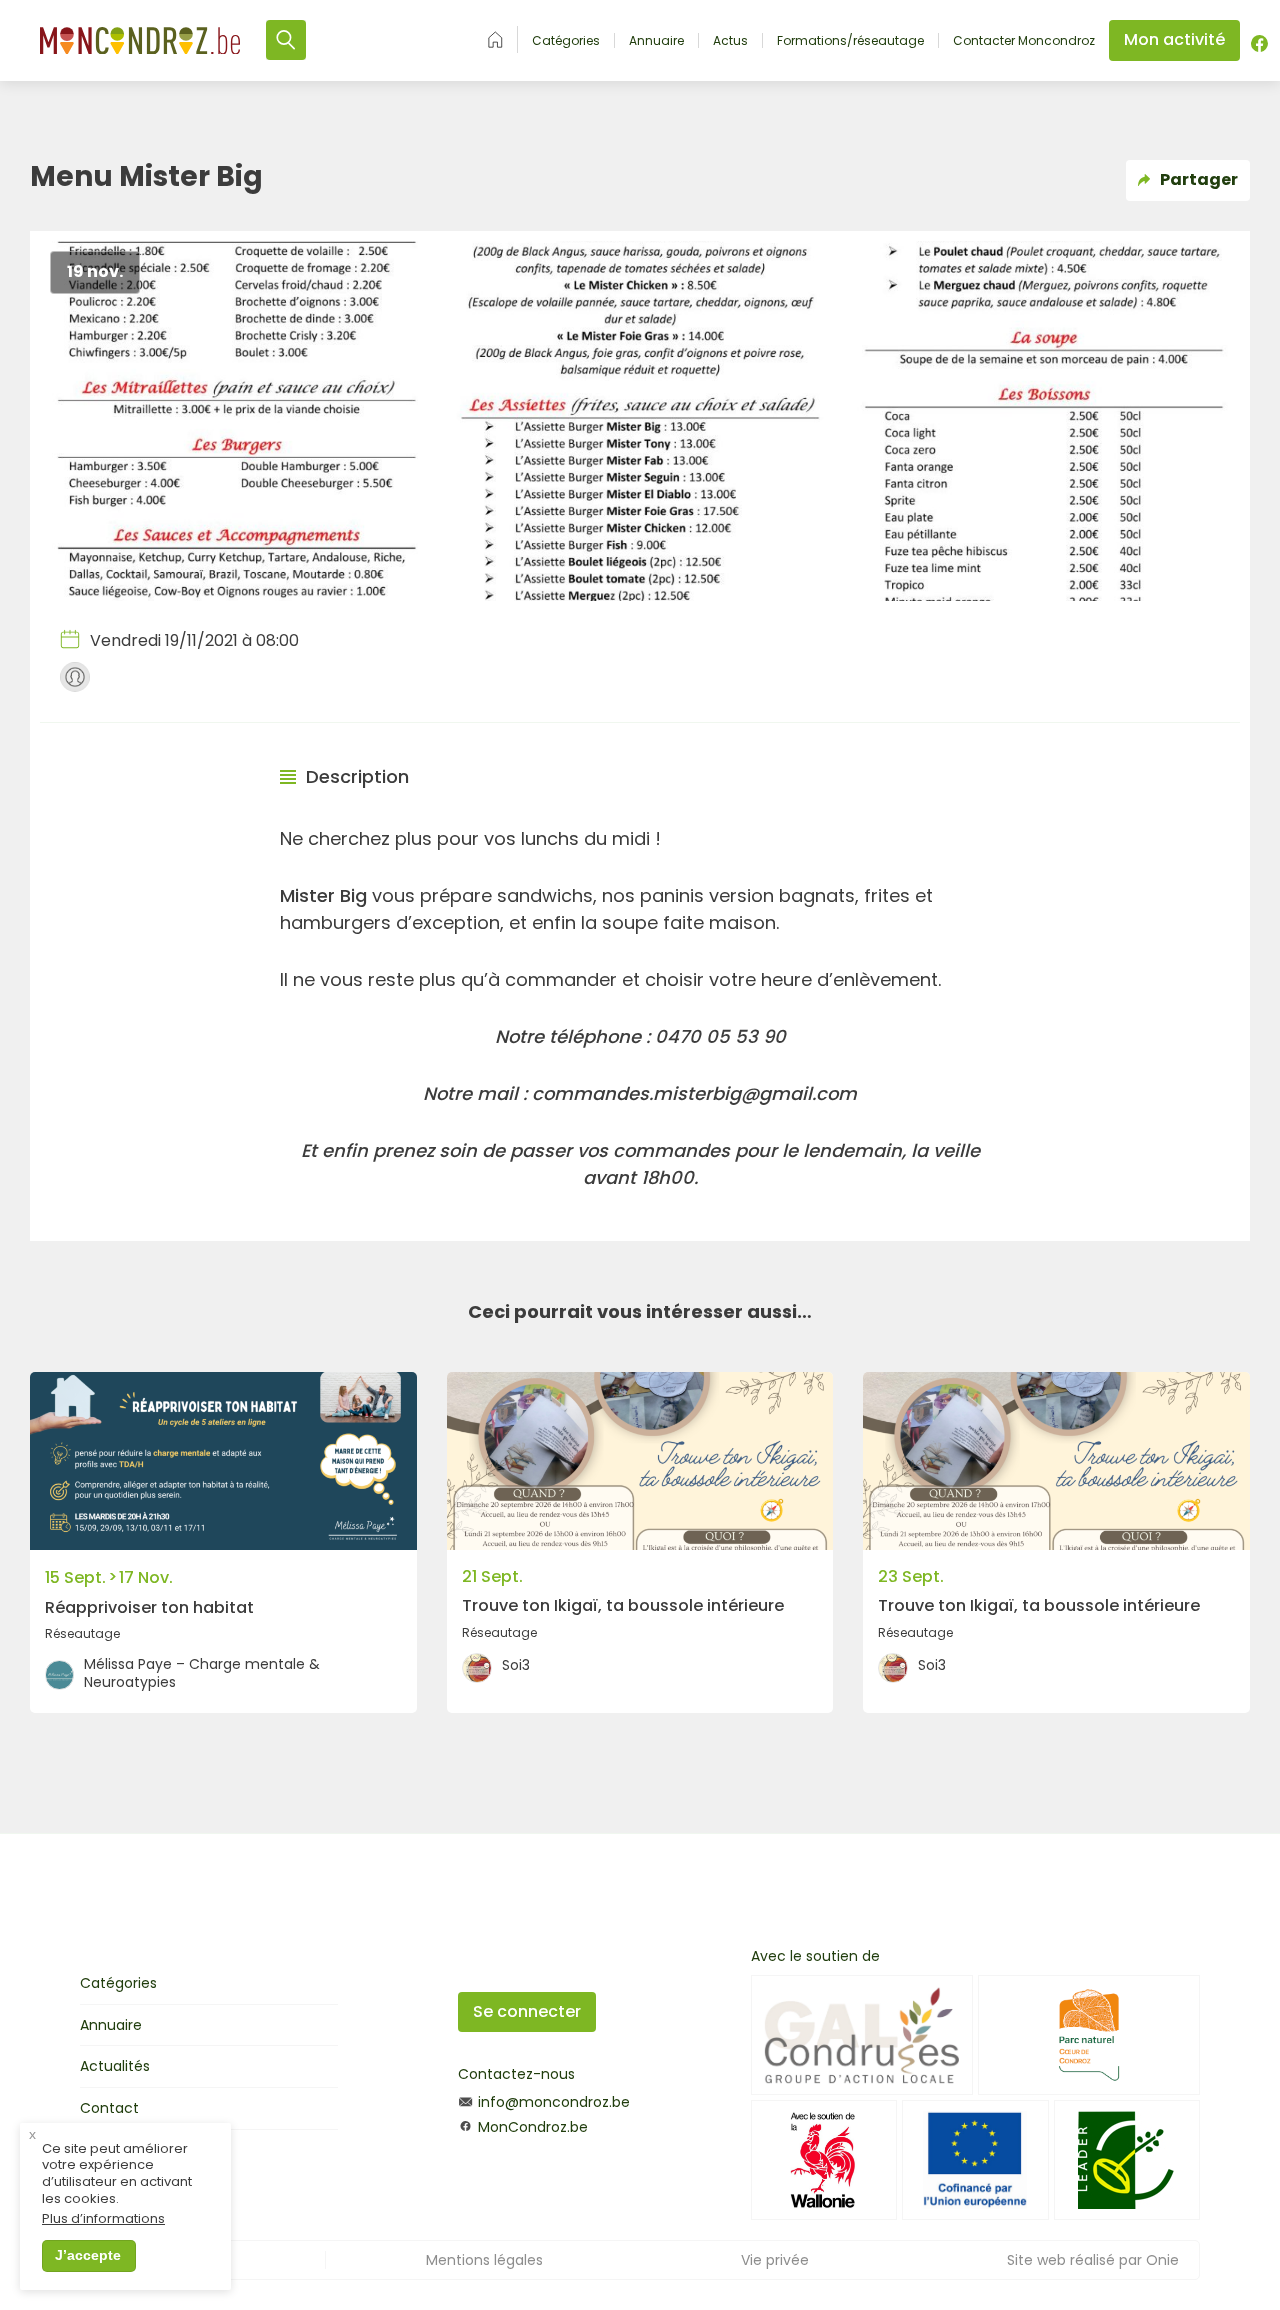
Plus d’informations (103, 2219)
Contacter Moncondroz (1024, 41)
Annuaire (656, 41)
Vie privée (775, 2260)
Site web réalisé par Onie (1093, 2260)
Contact (109, 2108)
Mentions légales (484, 2260)
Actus (730, 41)
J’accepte (88, 2255)
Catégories (566, 41)
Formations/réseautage (850, 41)
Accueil (495, 39)
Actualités (115, 2066)
